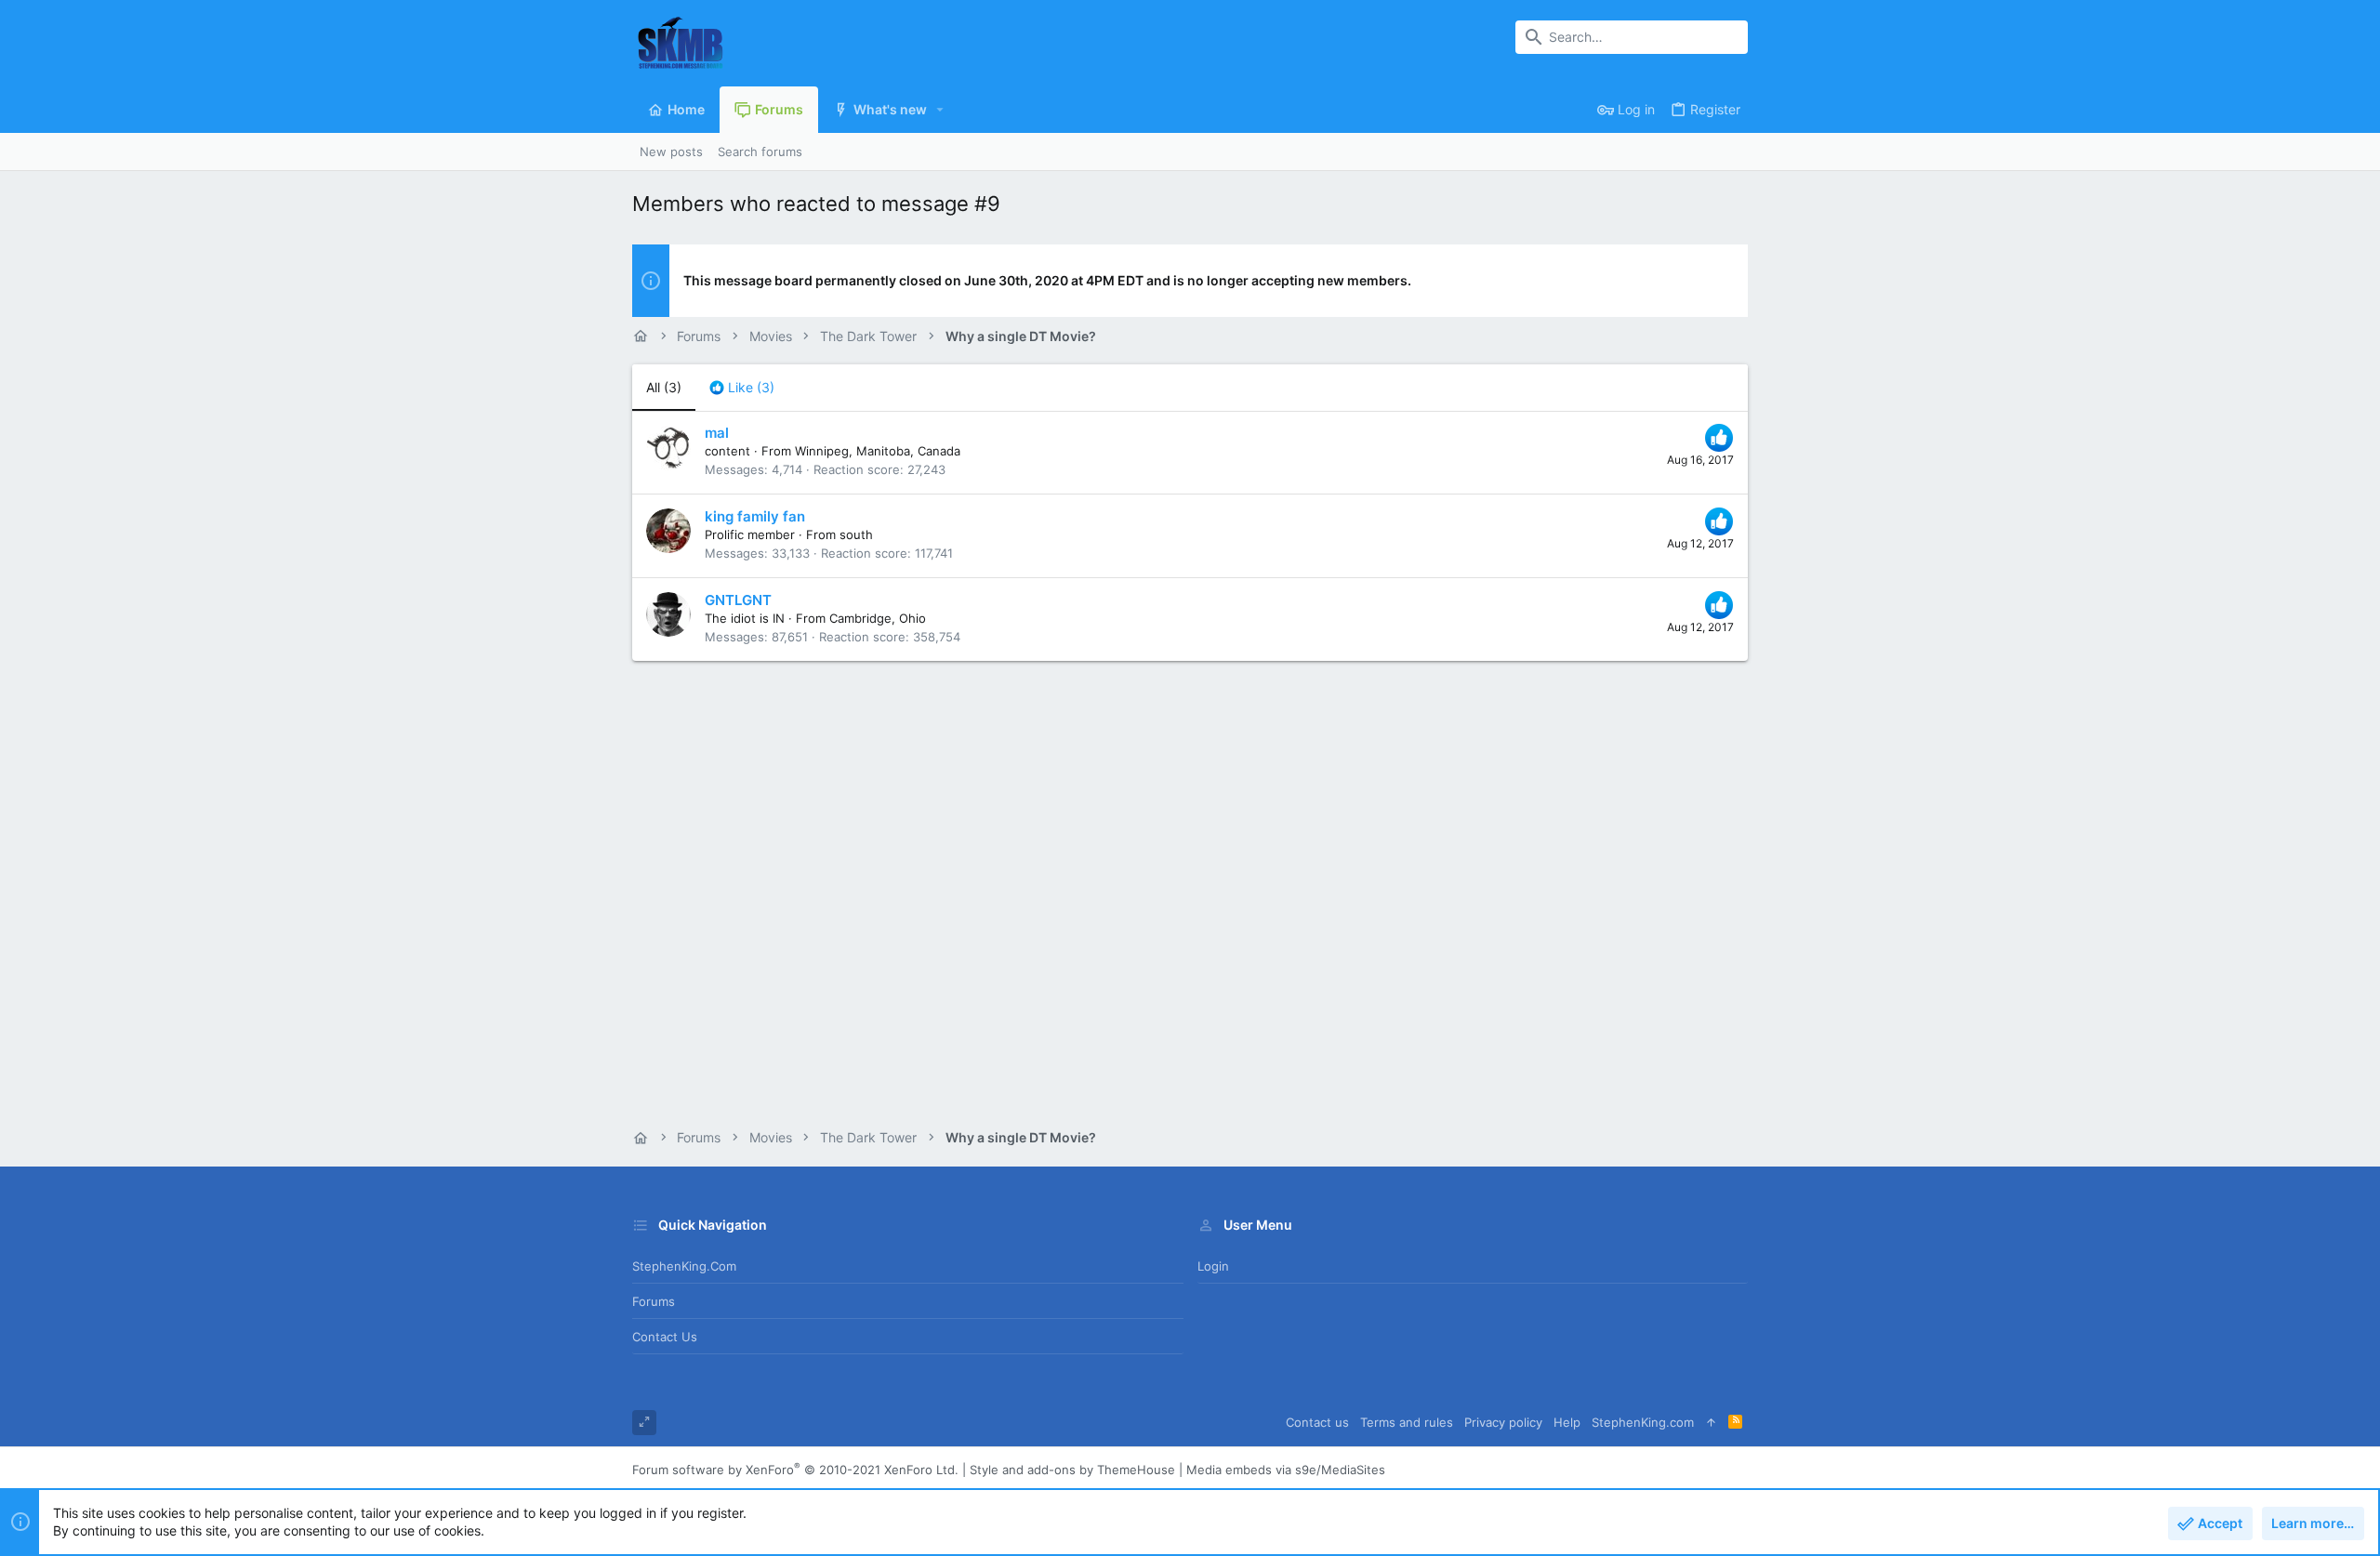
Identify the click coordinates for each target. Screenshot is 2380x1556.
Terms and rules (1407, 1422)
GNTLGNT (738, 600)
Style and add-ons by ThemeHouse (1072, 1470)
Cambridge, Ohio (878, 618)
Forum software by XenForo (795, 1470)
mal (717, 433)
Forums (654, 1301)
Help (1567, 1422)
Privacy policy (1503, 1422)
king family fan (755, 516)
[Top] (1711, 1423)
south (856, 534)
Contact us (665, 1337)
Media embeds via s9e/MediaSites (1286, 1470)
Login (1213, 1266)
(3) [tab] (664, 387)
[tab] (742, 388)
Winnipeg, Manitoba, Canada (878, 451)
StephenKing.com (684, 1266)
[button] (940, 110)
